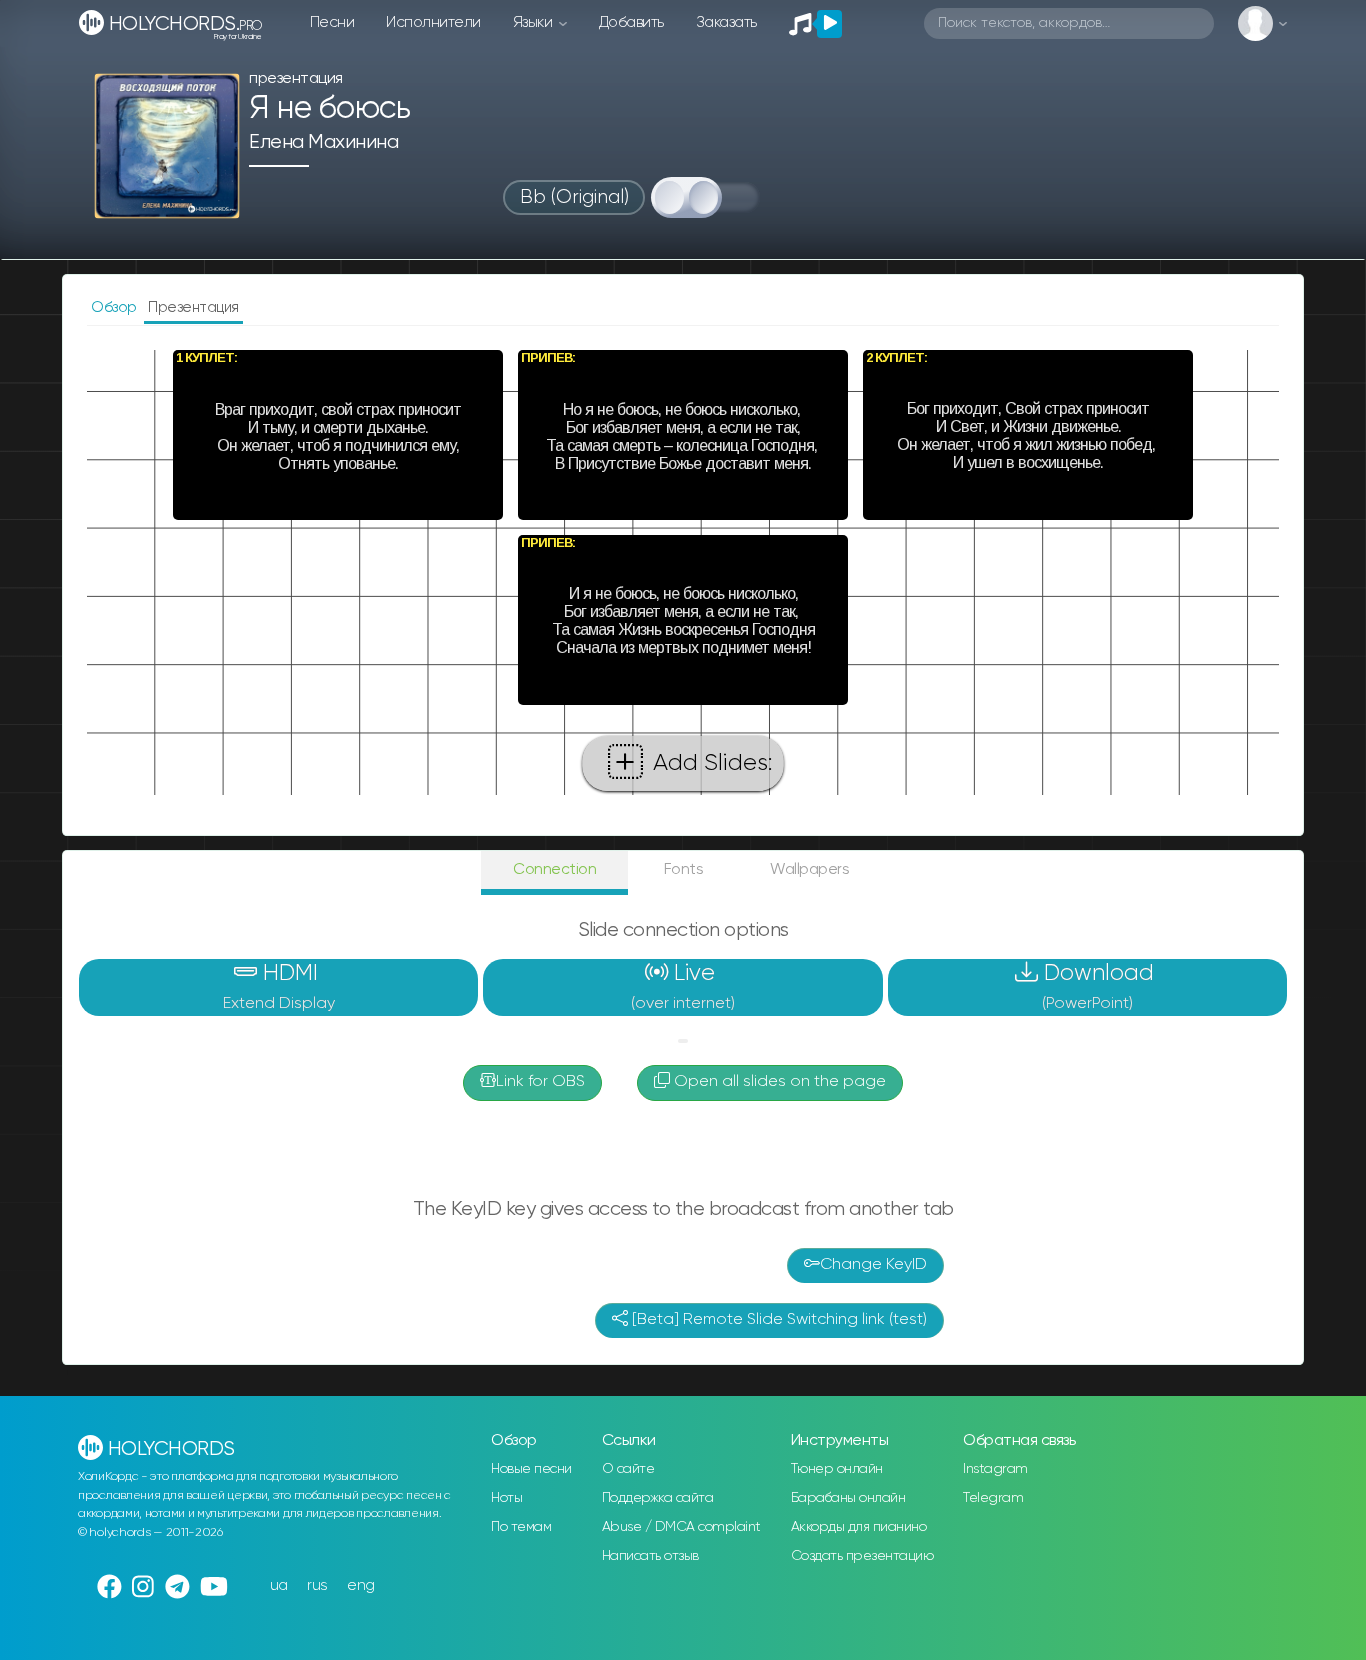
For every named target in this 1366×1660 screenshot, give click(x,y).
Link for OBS (540, 1082)
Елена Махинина (323, 142)
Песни (332, 22)
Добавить (631, 22)
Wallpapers (809, 869)
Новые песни (531, 1469)
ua (279, 1585)
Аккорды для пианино (859, 1527)
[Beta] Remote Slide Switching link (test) (777, 1320)
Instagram (995, 1469)
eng (361, 1585)
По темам (521, 1527)
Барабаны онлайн (848, 1498)
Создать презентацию (862, 1556)
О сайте (628, 1469)
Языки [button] (534, 22)
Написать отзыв (650, 1556)
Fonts (684, 869)
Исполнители (433, 22)
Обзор (115, 307)
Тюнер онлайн (837, 1469)
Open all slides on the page (778, 1082)
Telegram (993, 1498)
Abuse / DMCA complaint (681, 1527)
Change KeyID (873, 1265)
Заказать (726, 22)
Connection (554, 869)
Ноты (506, 1498)
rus (317, 1585)
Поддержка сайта (658, 1498)
